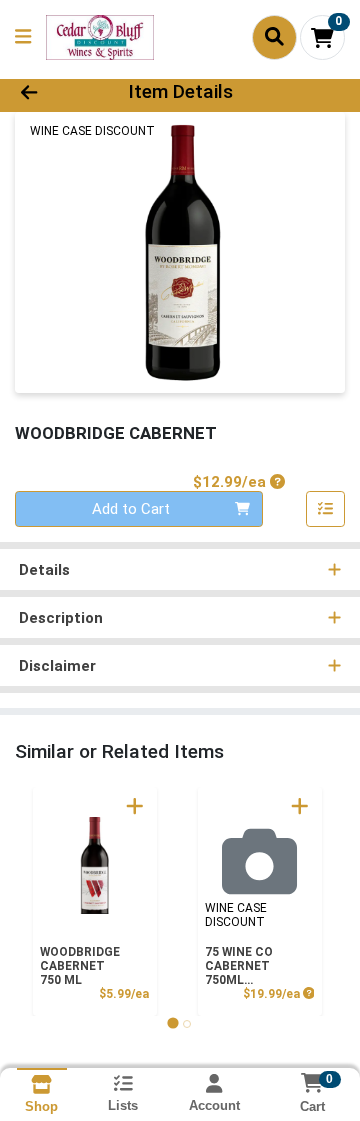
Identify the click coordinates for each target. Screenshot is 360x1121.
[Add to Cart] (135, 806)
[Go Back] (56, 92)
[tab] (172, 1023)
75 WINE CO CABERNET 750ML (239, 966)
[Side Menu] (23, 37)
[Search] (274, 37)
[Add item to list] (326, 509)
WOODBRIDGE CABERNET (80, 966)
